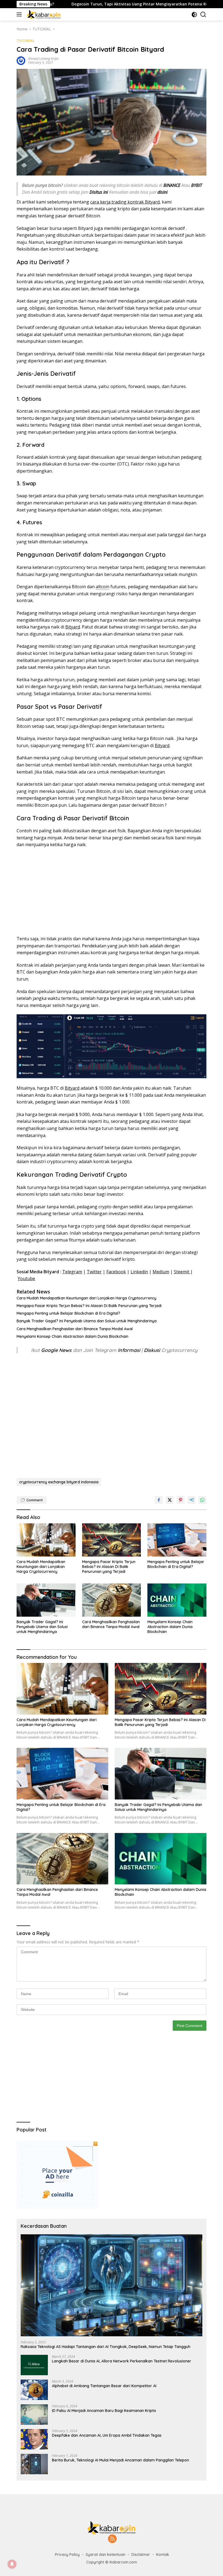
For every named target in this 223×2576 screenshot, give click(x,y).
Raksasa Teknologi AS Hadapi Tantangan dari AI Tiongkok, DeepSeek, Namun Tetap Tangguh (106, 2347)
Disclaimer (141, 2555)
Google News (57, 1350)
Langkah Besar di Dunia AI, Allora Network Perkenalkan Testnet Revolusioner (122, 2361)
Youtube (26, 1278)
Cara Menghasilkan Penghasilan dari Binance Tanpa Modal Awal (75, 1329)
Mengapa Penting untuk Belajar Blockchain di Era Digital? (68, 1313)
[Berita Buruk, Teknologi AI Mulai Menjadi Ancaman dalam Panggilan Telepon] (34, 2464)
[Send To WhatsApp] (202, 1500)
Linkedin (139, 1272)
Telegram (72, 1272)
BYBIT (197, 185)
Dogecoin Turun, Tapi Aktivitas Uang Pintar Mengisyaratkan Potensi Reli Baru (87, 4)
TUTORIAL (26, 41)
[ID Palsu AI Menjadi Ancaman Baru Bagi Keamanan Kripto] (34, 2415)
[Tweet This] (170, 1500)
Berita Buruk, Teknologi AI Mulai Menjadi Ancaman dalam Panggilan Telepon (120, 2460)
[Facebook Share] (159, 1500)
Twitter (94, 1272)
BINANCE (172, 185)
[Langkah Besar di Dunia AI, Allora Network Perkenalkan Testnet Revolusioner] (34, 2365)
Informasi (129, 1350)
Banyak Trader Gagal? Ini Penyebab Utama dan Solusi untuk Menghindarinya (87, 1321)
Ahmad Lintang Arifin (43, 59)
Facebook (116, 1272)
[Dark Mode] (194, 15)
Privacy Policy (67, 2555)
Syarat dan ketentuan (106, 2555)
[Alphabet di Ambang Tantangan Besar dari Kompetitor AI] (34, 2390)
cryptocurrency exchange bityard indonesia (59, 1482)
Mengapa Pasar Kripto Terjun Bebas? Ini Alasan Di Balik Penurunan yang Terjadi (89, 1306)
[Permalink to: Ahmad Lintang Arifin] (21, 60)
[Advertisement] (112, 892)
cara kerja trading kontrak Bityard (125, 202)
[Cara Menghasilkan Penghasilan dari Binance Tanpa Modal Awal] (112, 1600)
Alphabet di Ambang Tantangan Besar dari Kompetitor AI (104, 2386)
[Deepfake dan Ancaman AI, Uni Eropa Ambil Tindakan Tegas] (34, 2439)
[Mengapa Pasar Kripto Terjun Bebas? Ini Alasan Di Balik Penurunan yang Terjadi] (112, 1540)
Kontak (163, 2555)
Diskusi (152, 1350)
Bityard (73, 627)
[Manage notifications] (12, 2564)
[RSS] (112, 2539)
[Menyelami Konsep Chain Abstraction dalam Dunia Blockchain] (177, 1600)
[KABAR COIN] (43, 14)
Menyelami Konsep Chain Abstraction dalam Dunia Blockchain (72, 1336)
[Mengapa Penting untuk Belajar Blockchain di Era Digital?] (177, 1540)
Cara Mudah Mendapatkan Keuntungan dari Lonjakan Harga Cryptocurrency (86, 1298)
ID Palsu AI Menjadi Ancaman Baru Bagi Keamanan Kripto (104, 2411)
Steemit (182, 1272)
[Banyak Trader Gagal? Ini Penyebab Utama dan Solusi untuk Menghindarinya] (46, 1600)
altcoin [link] (103, 587)
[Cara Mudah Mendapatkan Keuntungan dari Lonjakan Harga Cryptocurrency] (46, 1540)
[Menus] (20, 14)
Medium (161, 1272)
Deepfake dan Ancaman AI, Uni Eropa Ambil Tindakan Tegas (107, 2435)
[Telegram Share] (191, 1500)
